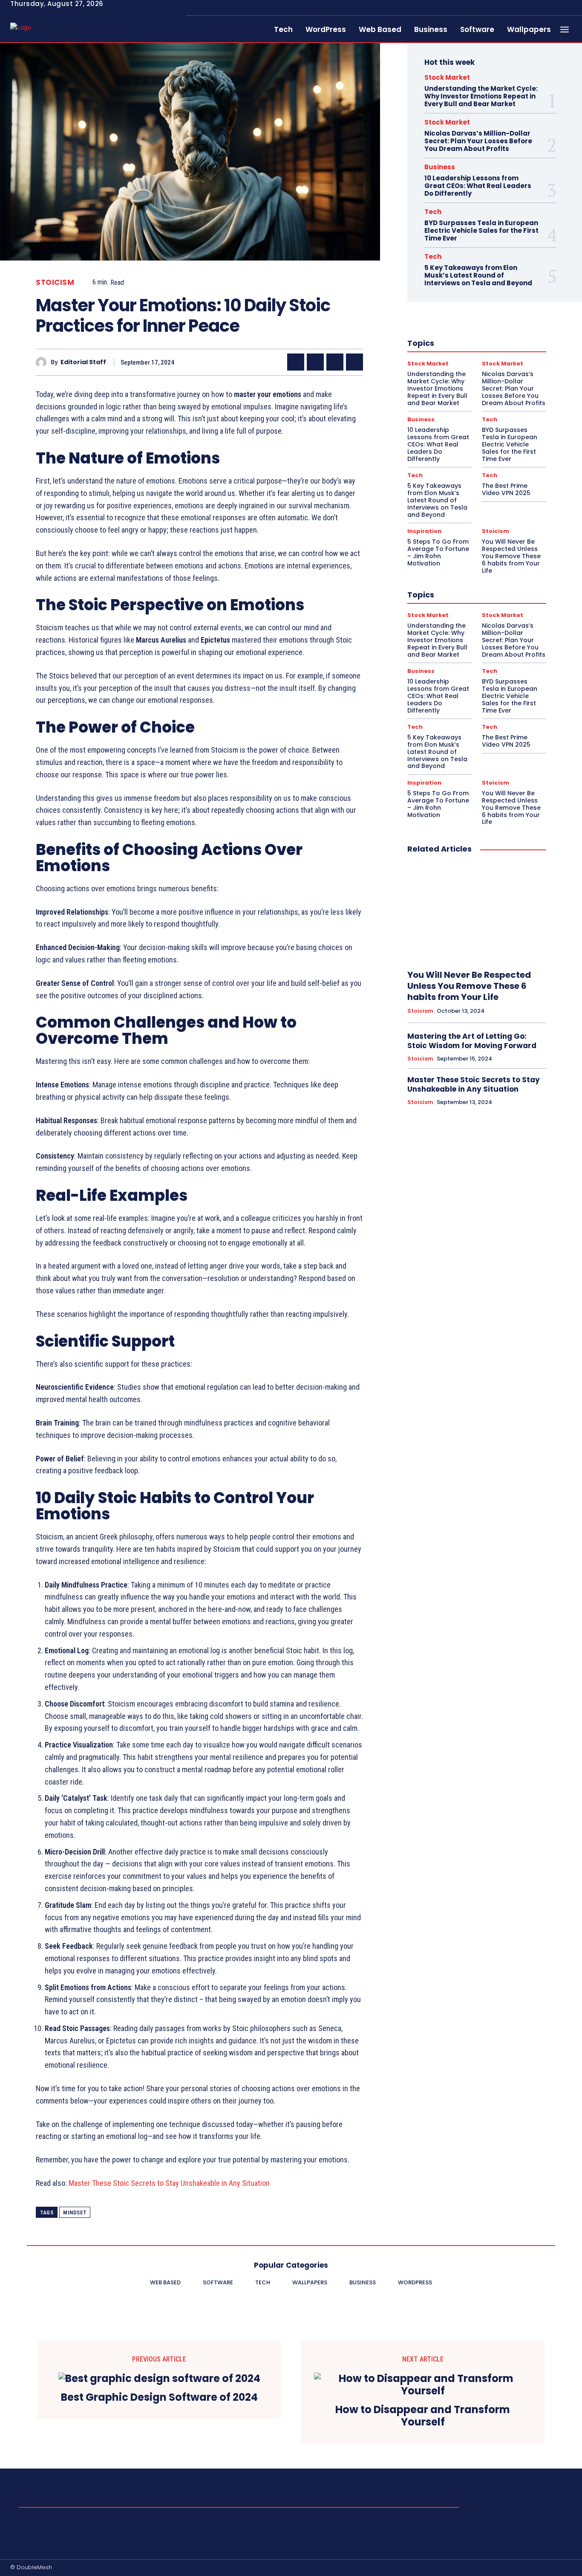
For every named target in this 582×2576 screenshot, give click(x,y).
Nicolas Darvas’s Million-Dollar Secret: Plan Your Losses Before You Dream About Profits (478, 141)
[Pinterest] (335, 362)
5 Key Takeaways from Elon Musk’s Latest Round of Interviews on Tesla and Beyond (478, 275)
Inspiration (424, 531)
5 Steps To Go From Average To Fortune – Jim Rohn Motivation (438, 552)
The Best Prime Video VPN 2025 (506, 489)
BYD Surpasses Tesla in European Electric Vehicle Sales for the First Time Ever (481, 230)
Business (440, 167)
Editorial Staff (83, 362)
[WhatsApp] (354, 362)
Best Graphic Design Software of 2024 (159, 2398)
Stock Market (447, 77)
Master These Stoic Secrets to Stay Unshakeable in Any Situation (169, 2183)
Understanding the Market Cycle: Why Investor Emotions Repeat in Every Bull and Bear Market (481, 96)
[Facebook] (296, 362)
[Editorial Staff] (43, 362)
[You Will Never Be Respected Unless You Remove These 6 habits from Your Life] (477, 912)
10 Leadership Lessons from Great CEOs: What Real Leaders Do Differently (478, 186)
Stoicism (55, 283)
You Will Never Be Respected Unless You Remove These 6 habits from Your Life (511, 556)
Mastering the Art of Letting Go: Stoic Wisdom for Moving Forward (472, 1041)
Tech (433, 212)
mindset (75, 2212)
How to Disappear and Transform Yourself (423, 2416)
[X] (315, 362)
